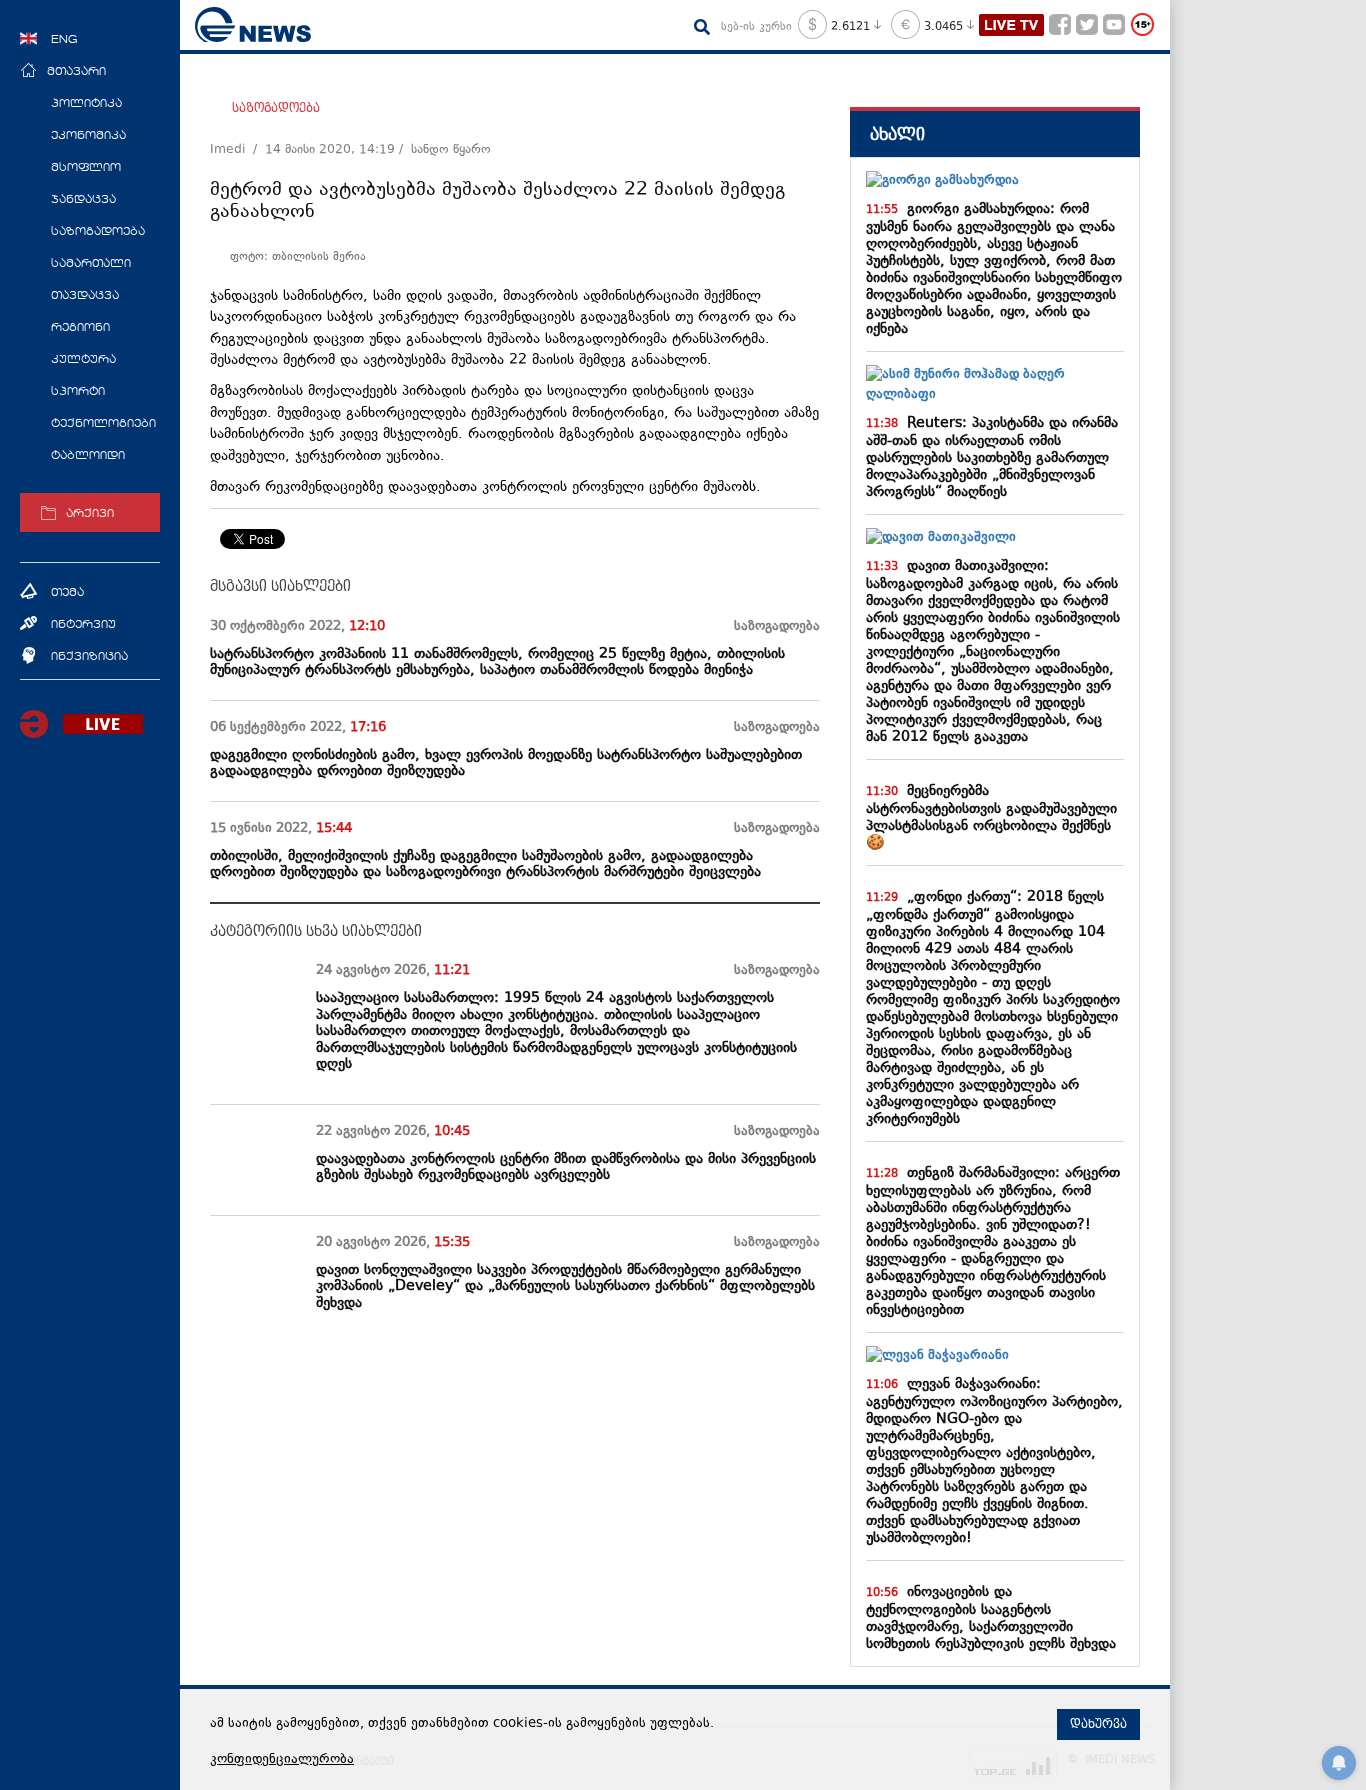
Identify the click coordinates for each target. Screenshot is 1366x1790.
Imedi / (237, 150)
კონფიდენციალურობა (282, 1760)
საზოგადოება (276, 108)
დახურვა (1098, 1724)
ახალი (897, 134)
